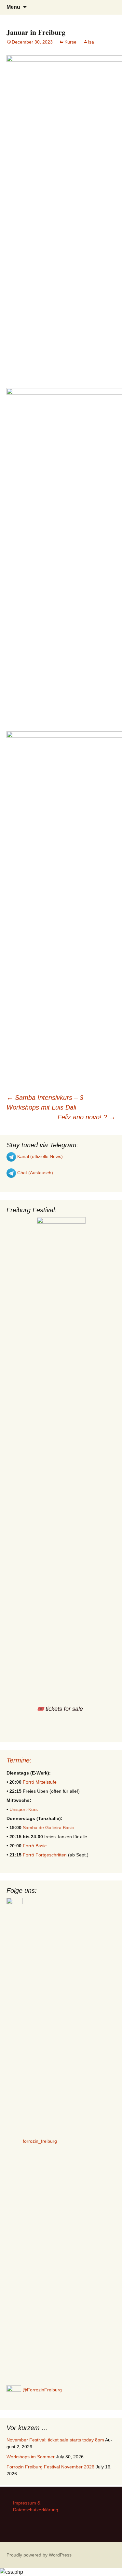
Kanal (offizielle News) (39, 1156)
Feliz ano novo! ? (87, 1117)
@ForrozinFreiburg (41, 2390)
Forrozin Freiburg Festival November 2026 (50, 2467)
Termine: (19, 1760)
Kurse (70, 42)
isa (91, 42)
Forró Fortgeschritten (45, 1855)
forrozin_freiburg (40, 2141)
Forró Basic (35, 1846)
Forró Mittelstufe (40, 1782)
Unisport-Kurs (24, 1809)
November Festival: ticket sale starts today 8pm (55, 2440)
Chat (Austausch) (34, 1173)
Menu (13, 7)
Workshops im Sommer (31, 2457)
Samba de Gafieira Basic (48, 1828)
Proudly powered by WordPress (39, 2555)
